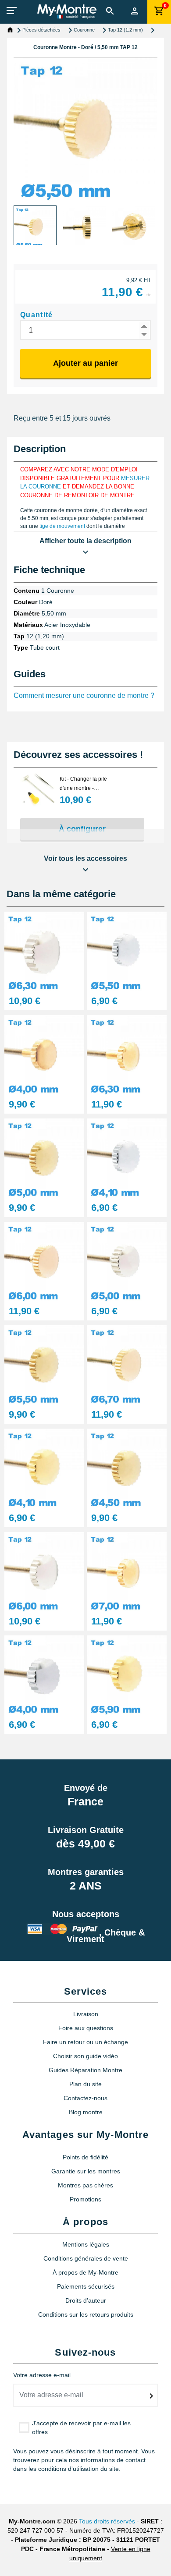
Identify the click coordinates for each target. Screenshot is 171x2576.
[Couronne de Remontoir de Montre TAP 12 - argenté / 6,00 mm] (44, 1571)
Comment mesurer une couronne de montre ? (84, 695)
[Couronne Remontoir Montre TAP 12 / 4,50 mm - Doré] (127, 1468)
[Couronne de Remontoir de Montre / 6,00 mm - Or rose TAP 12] (44, 1261)
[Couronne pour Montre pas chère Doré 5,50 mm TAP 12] (44, 1364)
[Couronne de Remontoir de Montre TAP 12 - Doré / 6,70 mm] (127, 1364)
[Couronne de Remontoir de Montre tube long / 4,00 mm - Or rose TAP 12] (44, 1054)
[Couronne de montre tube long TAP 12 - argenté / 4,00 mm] (44, 1675)
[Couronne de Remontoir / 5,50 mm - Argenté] (127, 951)
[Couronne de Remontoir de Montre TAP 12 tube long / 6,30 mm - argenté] (44, 951)
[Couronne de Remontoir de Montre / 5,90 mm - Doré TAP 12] (127, 1675)
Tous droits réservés (107, 2521)
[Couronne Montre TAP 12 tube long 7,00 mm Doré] (127, 1571)
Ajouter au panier (85, 363)
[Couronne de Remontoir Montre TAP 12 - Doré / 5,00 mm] (44, 1158)
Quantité (37, 315)
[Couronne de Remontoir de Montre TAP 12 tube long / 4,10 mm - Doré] (44, 1468)
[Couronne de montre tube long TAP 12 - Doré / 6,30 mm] (127, 1054)
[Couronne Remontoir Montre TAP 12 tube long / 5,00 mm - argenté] (127, 1261)
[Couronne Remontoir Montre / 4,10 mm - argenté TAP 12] (127, 1158)
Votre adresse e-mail (42, 2375)
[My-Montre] (67, 11)
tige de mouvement (62, 526)
